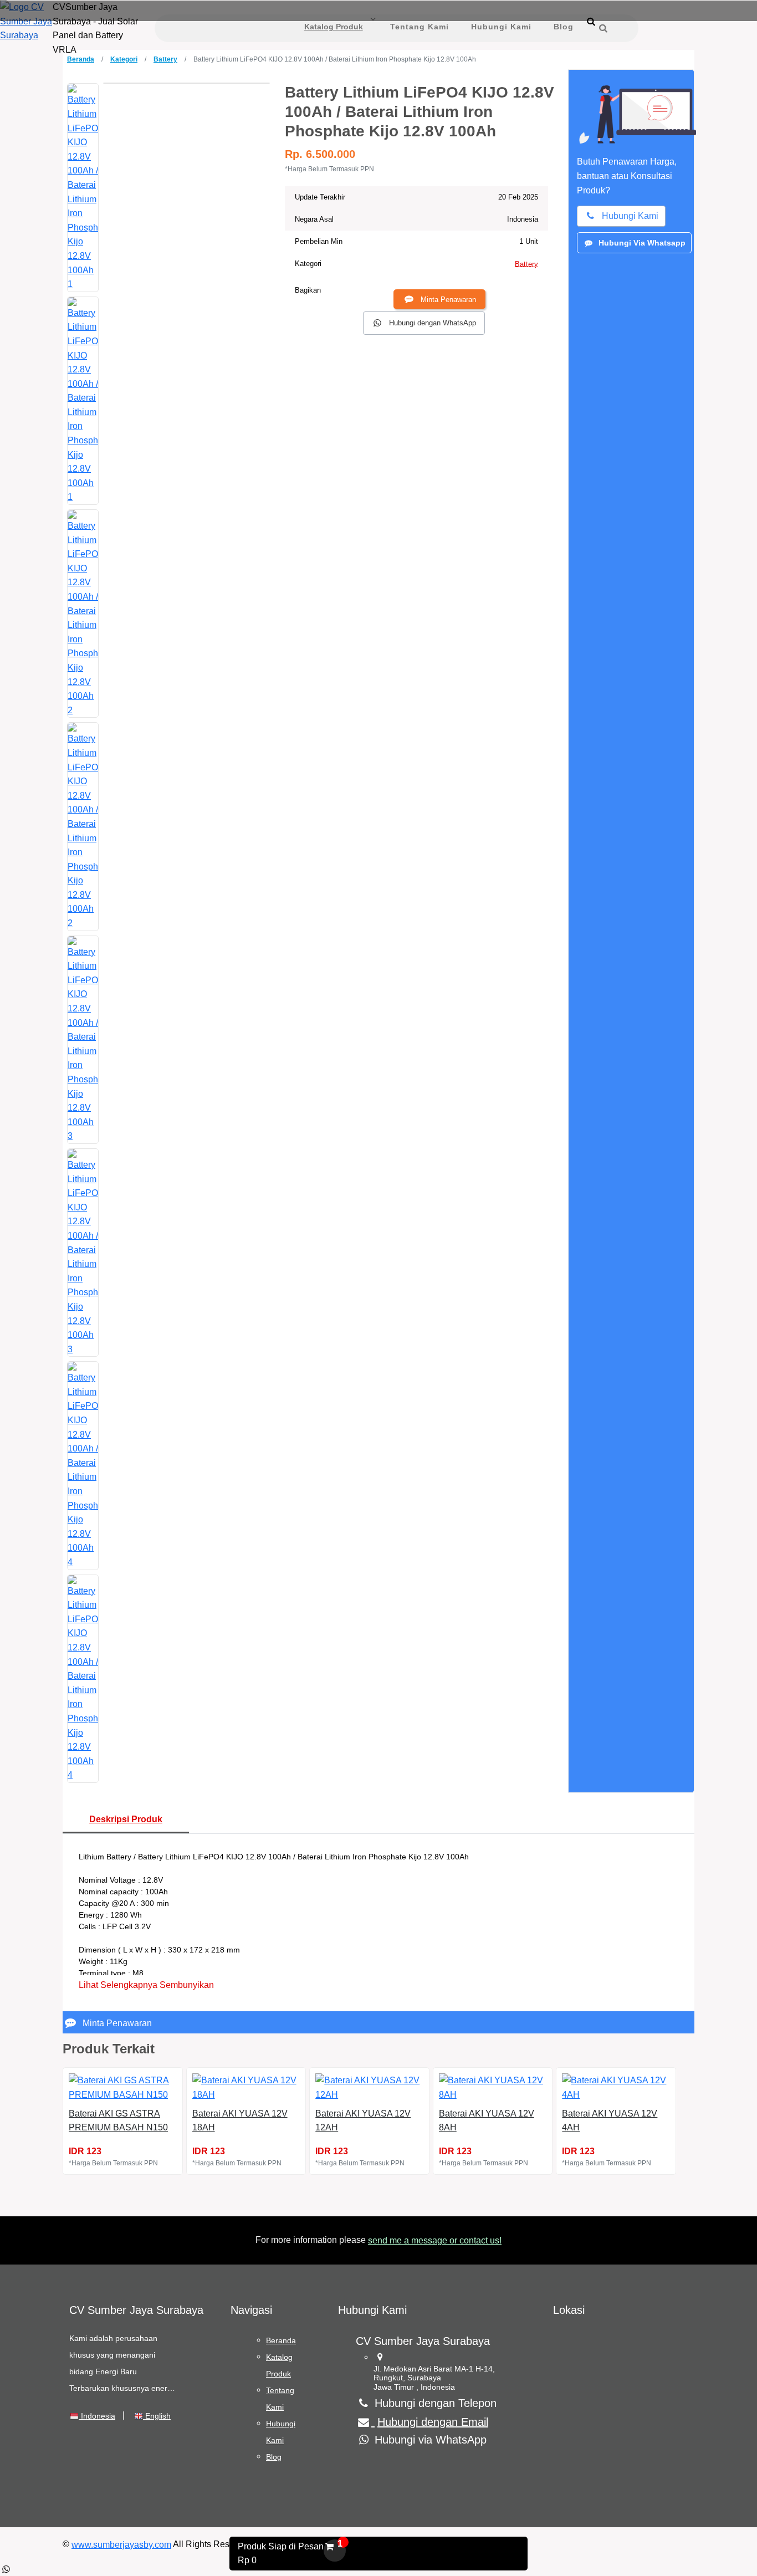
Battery (165, 59)
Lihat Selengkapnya (118, 1985)
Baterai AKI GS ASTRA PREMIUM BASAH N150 (118, 2121)
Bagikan (308, 290)
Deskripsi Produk (126, 1819)
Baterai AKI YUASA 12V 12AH (363, 2121)
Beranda (81, 59)
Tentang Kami (420, 27)
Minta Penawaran (448, 300)
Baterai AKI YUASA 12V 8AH (487, 2121)
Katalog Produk (334, 27)
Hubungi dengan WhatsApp (433, 323)
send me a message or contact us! (435, 2240)
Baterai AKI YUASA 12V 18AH (240, 2121)
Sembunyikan (187, 1985)
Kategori (124, 59)
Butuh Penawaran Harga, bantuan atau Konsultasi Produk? (627, 176)
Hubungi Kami (501, 27)
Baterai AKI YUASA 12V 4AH (610, 2121)
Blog (564, 27)
